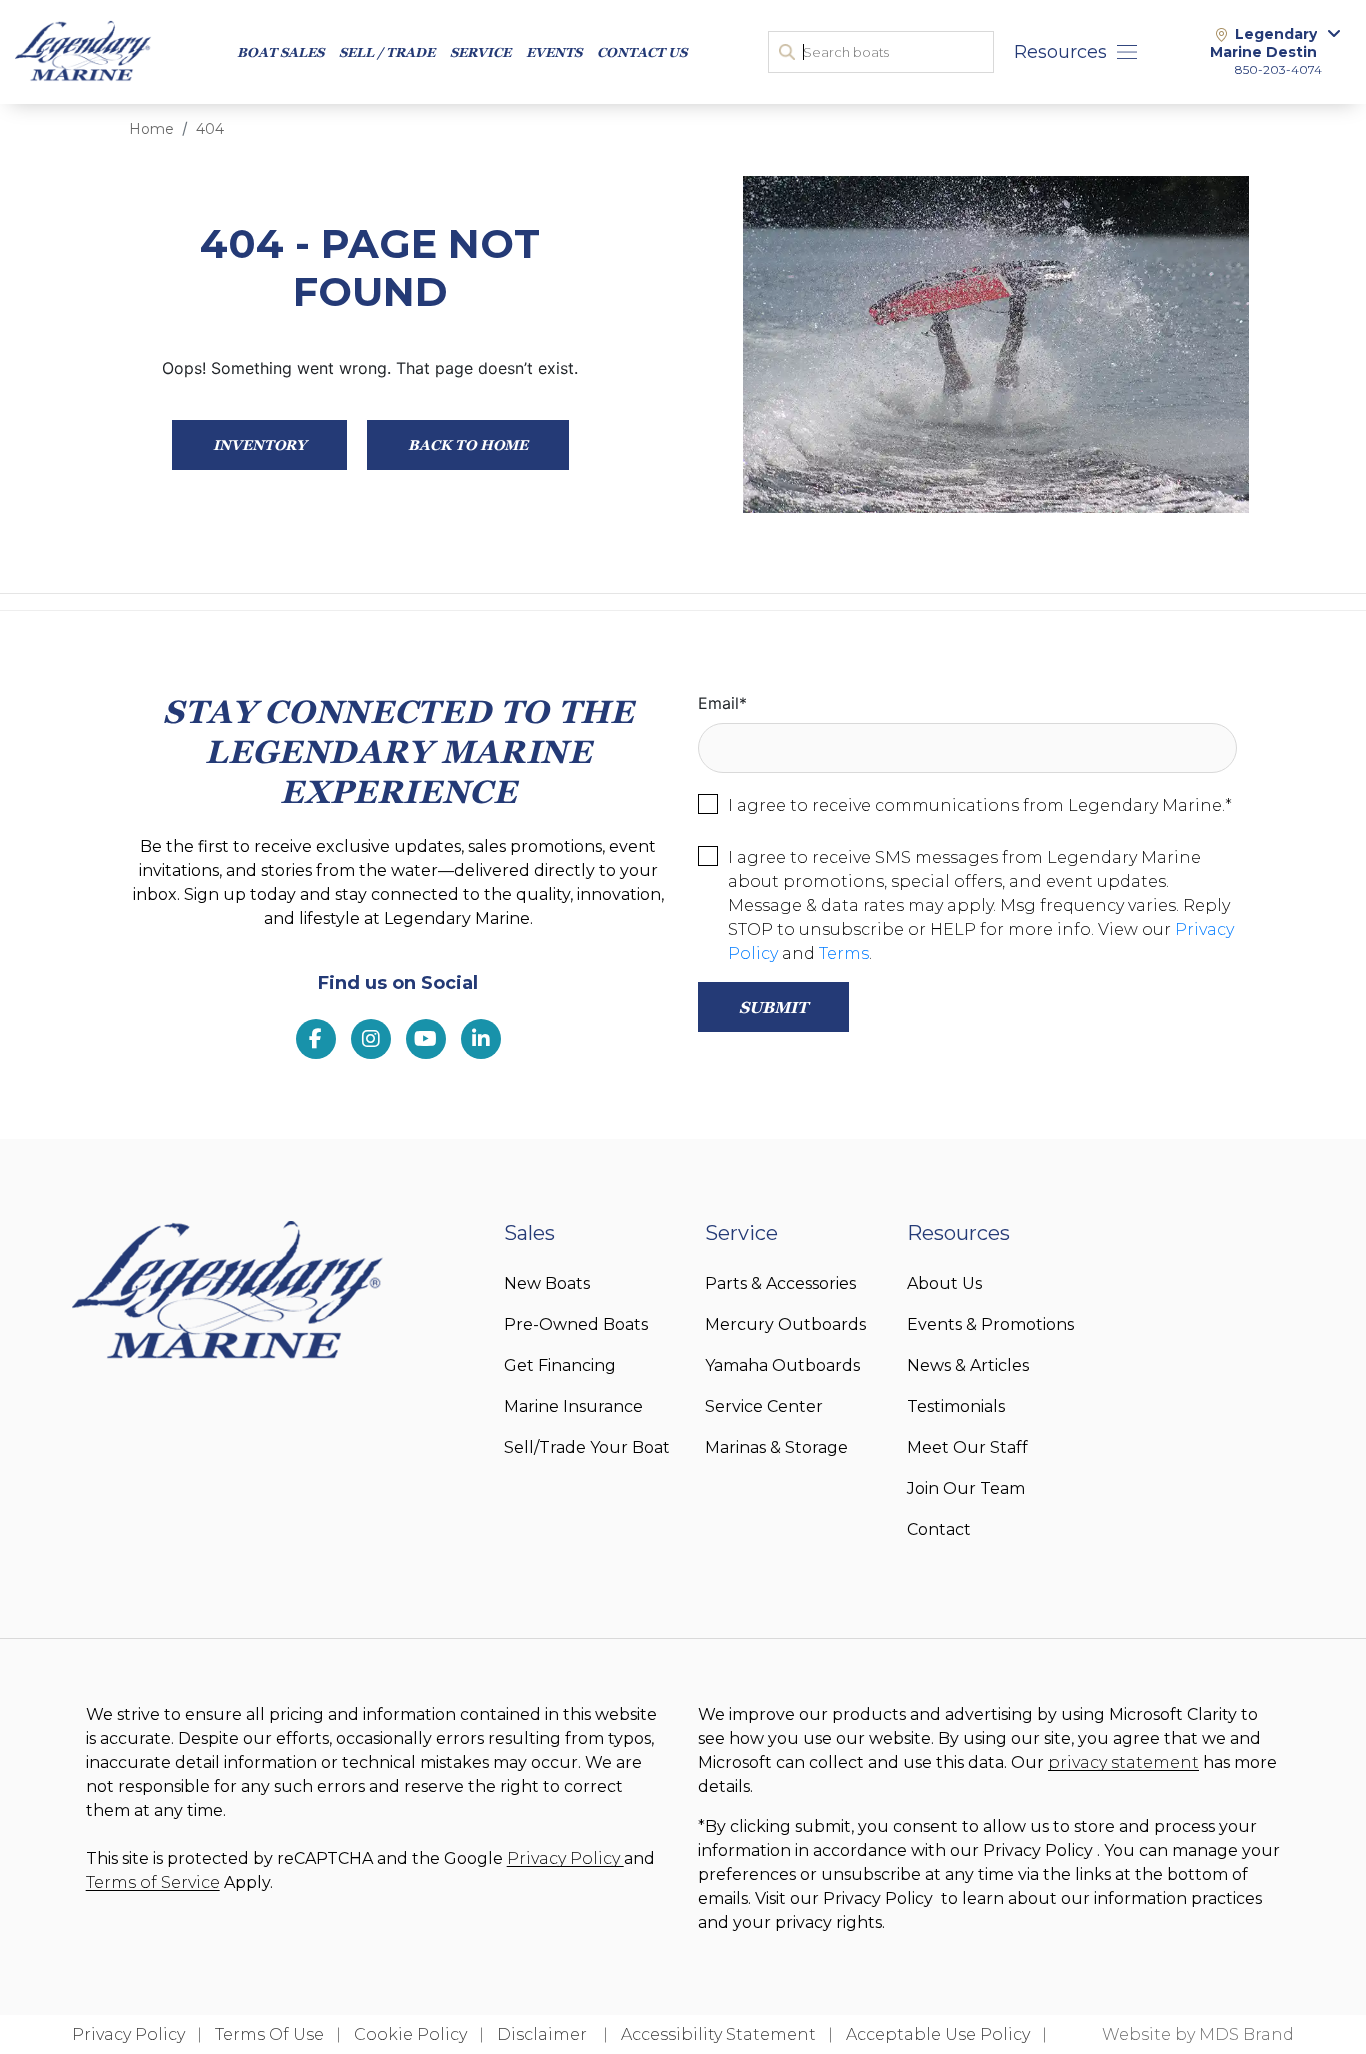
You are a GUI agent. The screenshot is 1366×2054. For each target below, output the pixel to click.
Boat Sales (280, 52)
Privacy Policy (565, 1858)
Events (554, 52)
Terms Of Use (269, 2034)
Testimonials (956, 1406)
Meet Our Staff (967, 1447)
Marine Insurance (573, 1406)
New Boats (547, 1283)
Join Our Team (966, 1488)
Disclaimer (544, 2034)
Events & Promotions (990, 1324)
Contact (939, 1529)
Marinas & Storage (776, 1447)
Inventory (259, 444)
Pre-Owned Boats (576, 1324)
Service (480, 52)
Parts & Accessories (780, 1283)
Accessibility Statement (718, 2034)
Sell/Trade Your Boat (587, 1447)
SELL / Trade (387, 52)
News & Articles (968, 1365)
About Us (944, 1283)
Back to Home (468, 444)
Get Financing (560, 1365)
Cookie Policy (410, 2034)
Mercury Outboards (785, 1324)
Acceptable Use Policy (938, 2034)
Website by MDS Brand (1198, 2034)
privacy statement (1123, 1762)
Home (151, 129)
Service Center (764, 1406)
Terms (844, 953)
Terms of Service (153, 1882)
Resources (1060, 52)
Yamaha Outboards (782, 1365)
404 (210, 129)
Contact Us (642, 52)
